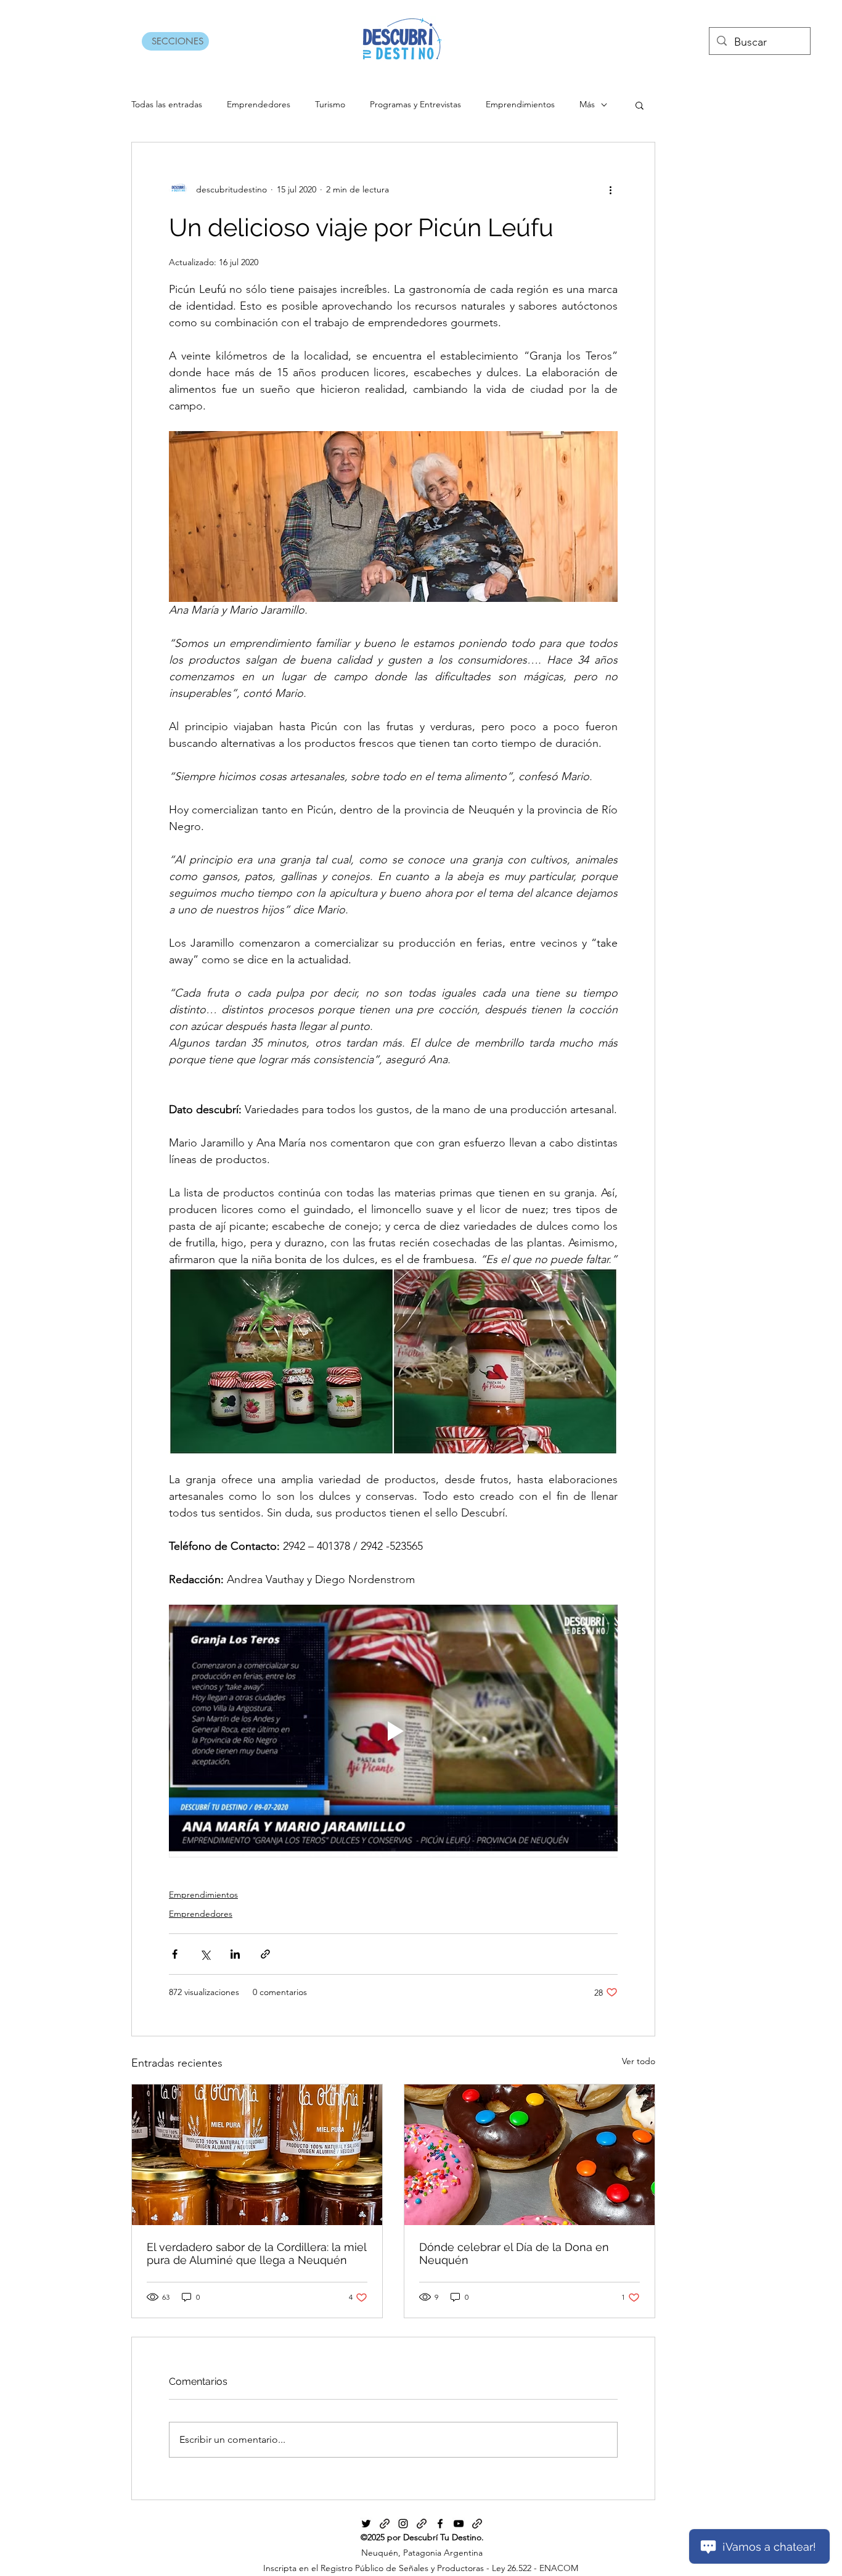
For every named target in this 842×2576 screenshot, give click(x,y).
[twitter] (366, 2524)
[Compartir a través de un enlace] (265, 1954)
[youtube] (459, 2524)
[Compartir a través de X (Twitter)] (205, 1954)
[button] (640, 105)
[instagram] (403, 2524)
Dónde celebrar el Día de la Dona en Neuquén (514, 2253)
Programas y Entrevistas (415, 104)
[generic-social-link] (385, 2524)
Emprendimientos (520, 104)
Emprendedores (259, 104)
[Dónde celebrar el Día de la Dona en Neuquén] (529, 2155)
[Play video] (393, 1731)
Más (587, 104)
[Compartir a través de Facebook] (175, 1954)
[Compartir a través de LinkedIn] (235, 1954)
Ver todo (639, 2061)
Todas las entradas (167, 104)
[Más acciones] (610, 189)
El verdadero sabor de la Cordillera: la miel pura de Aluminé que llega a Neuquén (256, 2253)
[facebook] (440, 2524)
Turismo (330, 104)
